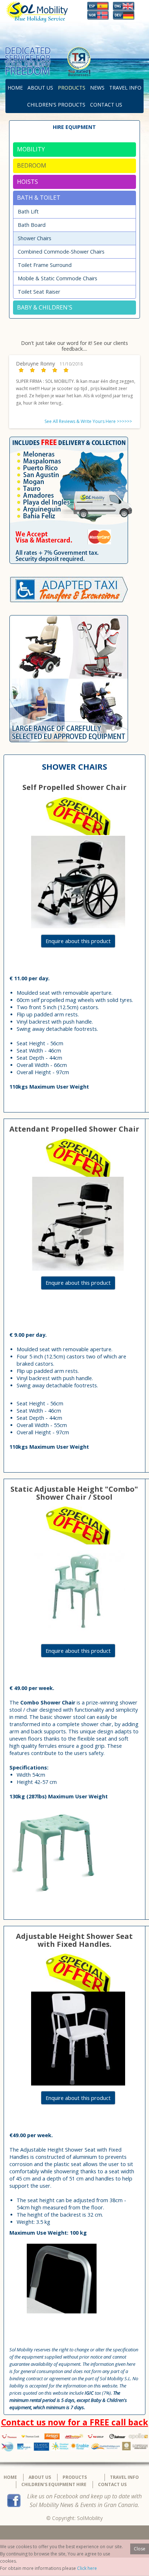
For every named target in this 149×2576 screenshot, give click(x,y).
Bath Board (32, 225)
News (97, 88)
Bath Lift (28, 211)
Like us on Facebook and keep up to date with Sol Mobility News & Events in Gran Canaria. (84, 2501)
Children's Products (56, 105)
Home (15, 88)
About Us (40, 88)
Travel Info (125, 88)
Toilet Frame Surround (45, 265)
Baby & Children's (45, 307)
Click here (87, 2568)
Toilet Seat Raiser (39, 292)
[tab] (74, 150)
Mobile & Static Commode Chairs (58, 278)
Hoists (27, 182)
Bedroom (32, 165)
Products (72, 88)
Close (140, 2549)
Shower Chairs (35, 238)
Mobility (31, 149)
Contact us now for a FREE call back (75, 2422)
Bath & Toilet (39, 198)
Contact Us (106, 105)
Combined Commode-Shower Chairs (61, 252)
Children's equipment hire (54, 2484)
